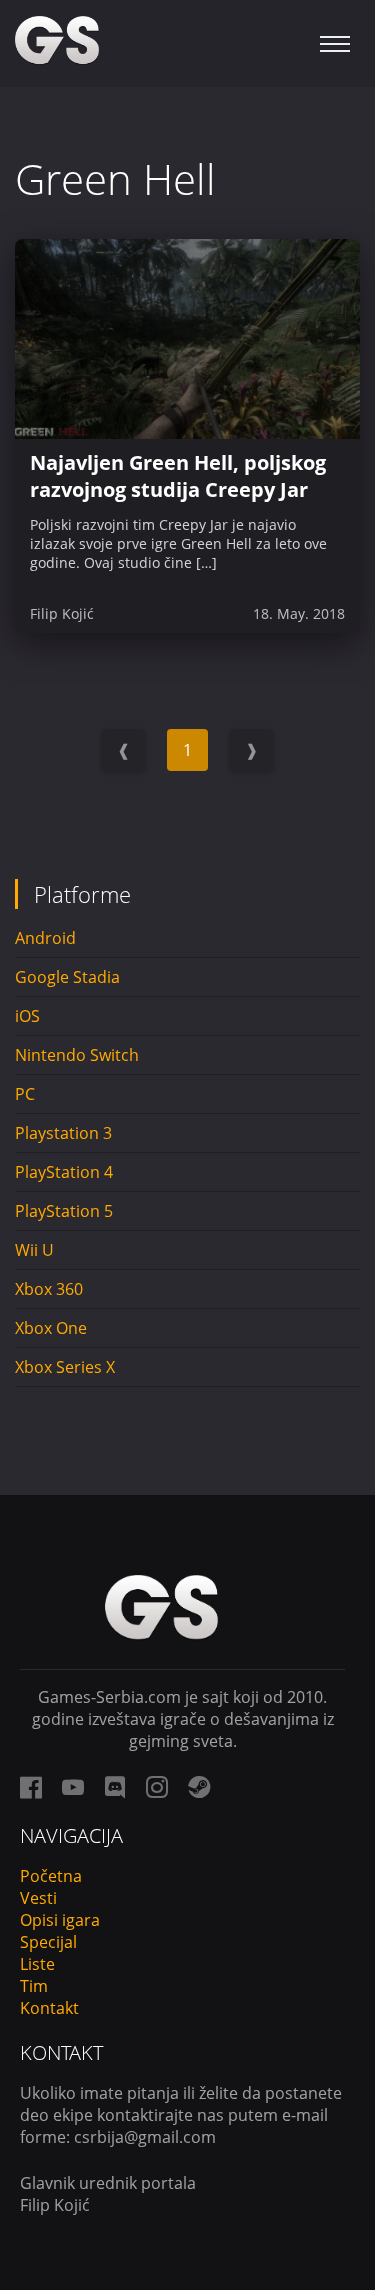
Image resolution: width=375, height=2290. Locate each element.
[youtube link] (73, 1787)
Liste (37, 1964)
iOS (27, 1016)
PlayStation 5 (64, 1211)
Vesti (38, 1898)
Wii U (34, 1250)
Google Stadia (67, 977)
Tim (34, 1986)
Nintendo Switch (77, 1055)
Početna (51, 1876)
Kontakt (49, 2008)
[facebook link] (31, 1787)
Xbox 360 (49, 1289)
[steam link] (199, 1787)
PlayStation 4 (64, 1172)
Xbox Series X (65, 1367)
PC (25, 1094)
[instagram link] (157, 1787)
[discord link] (115, 1787)
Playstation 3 (63, 1133)
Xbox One (51, 1328)
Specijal (48, 1942)
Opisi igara (60, 1920)
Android (45, 938)
